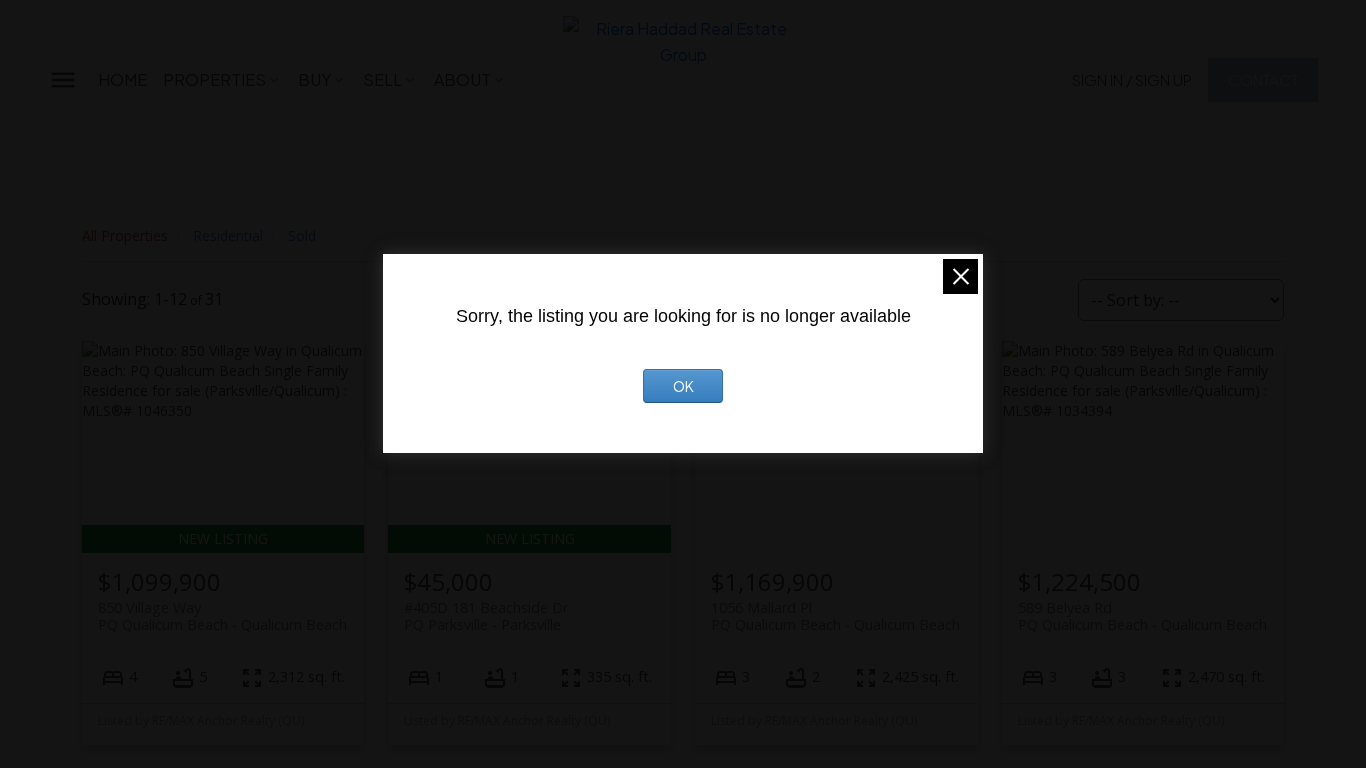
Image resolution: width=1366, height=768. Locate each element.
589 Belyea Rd (1142, 616)
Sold (302, 235)
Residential (228, 235)
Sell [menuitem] (382, 79)
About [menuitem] (462, 79)
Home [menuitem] (122, 79)
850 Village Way (222, 616)
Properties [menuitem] (214, 79)
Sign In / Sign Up (1132, 79)
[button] (1132, 79)
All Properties (125, 235)
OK (683, 386)
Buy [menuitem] (314, 79)
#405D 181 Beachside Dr (486, 616)
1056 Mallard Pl (835, 616)
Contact (1263, 79)
